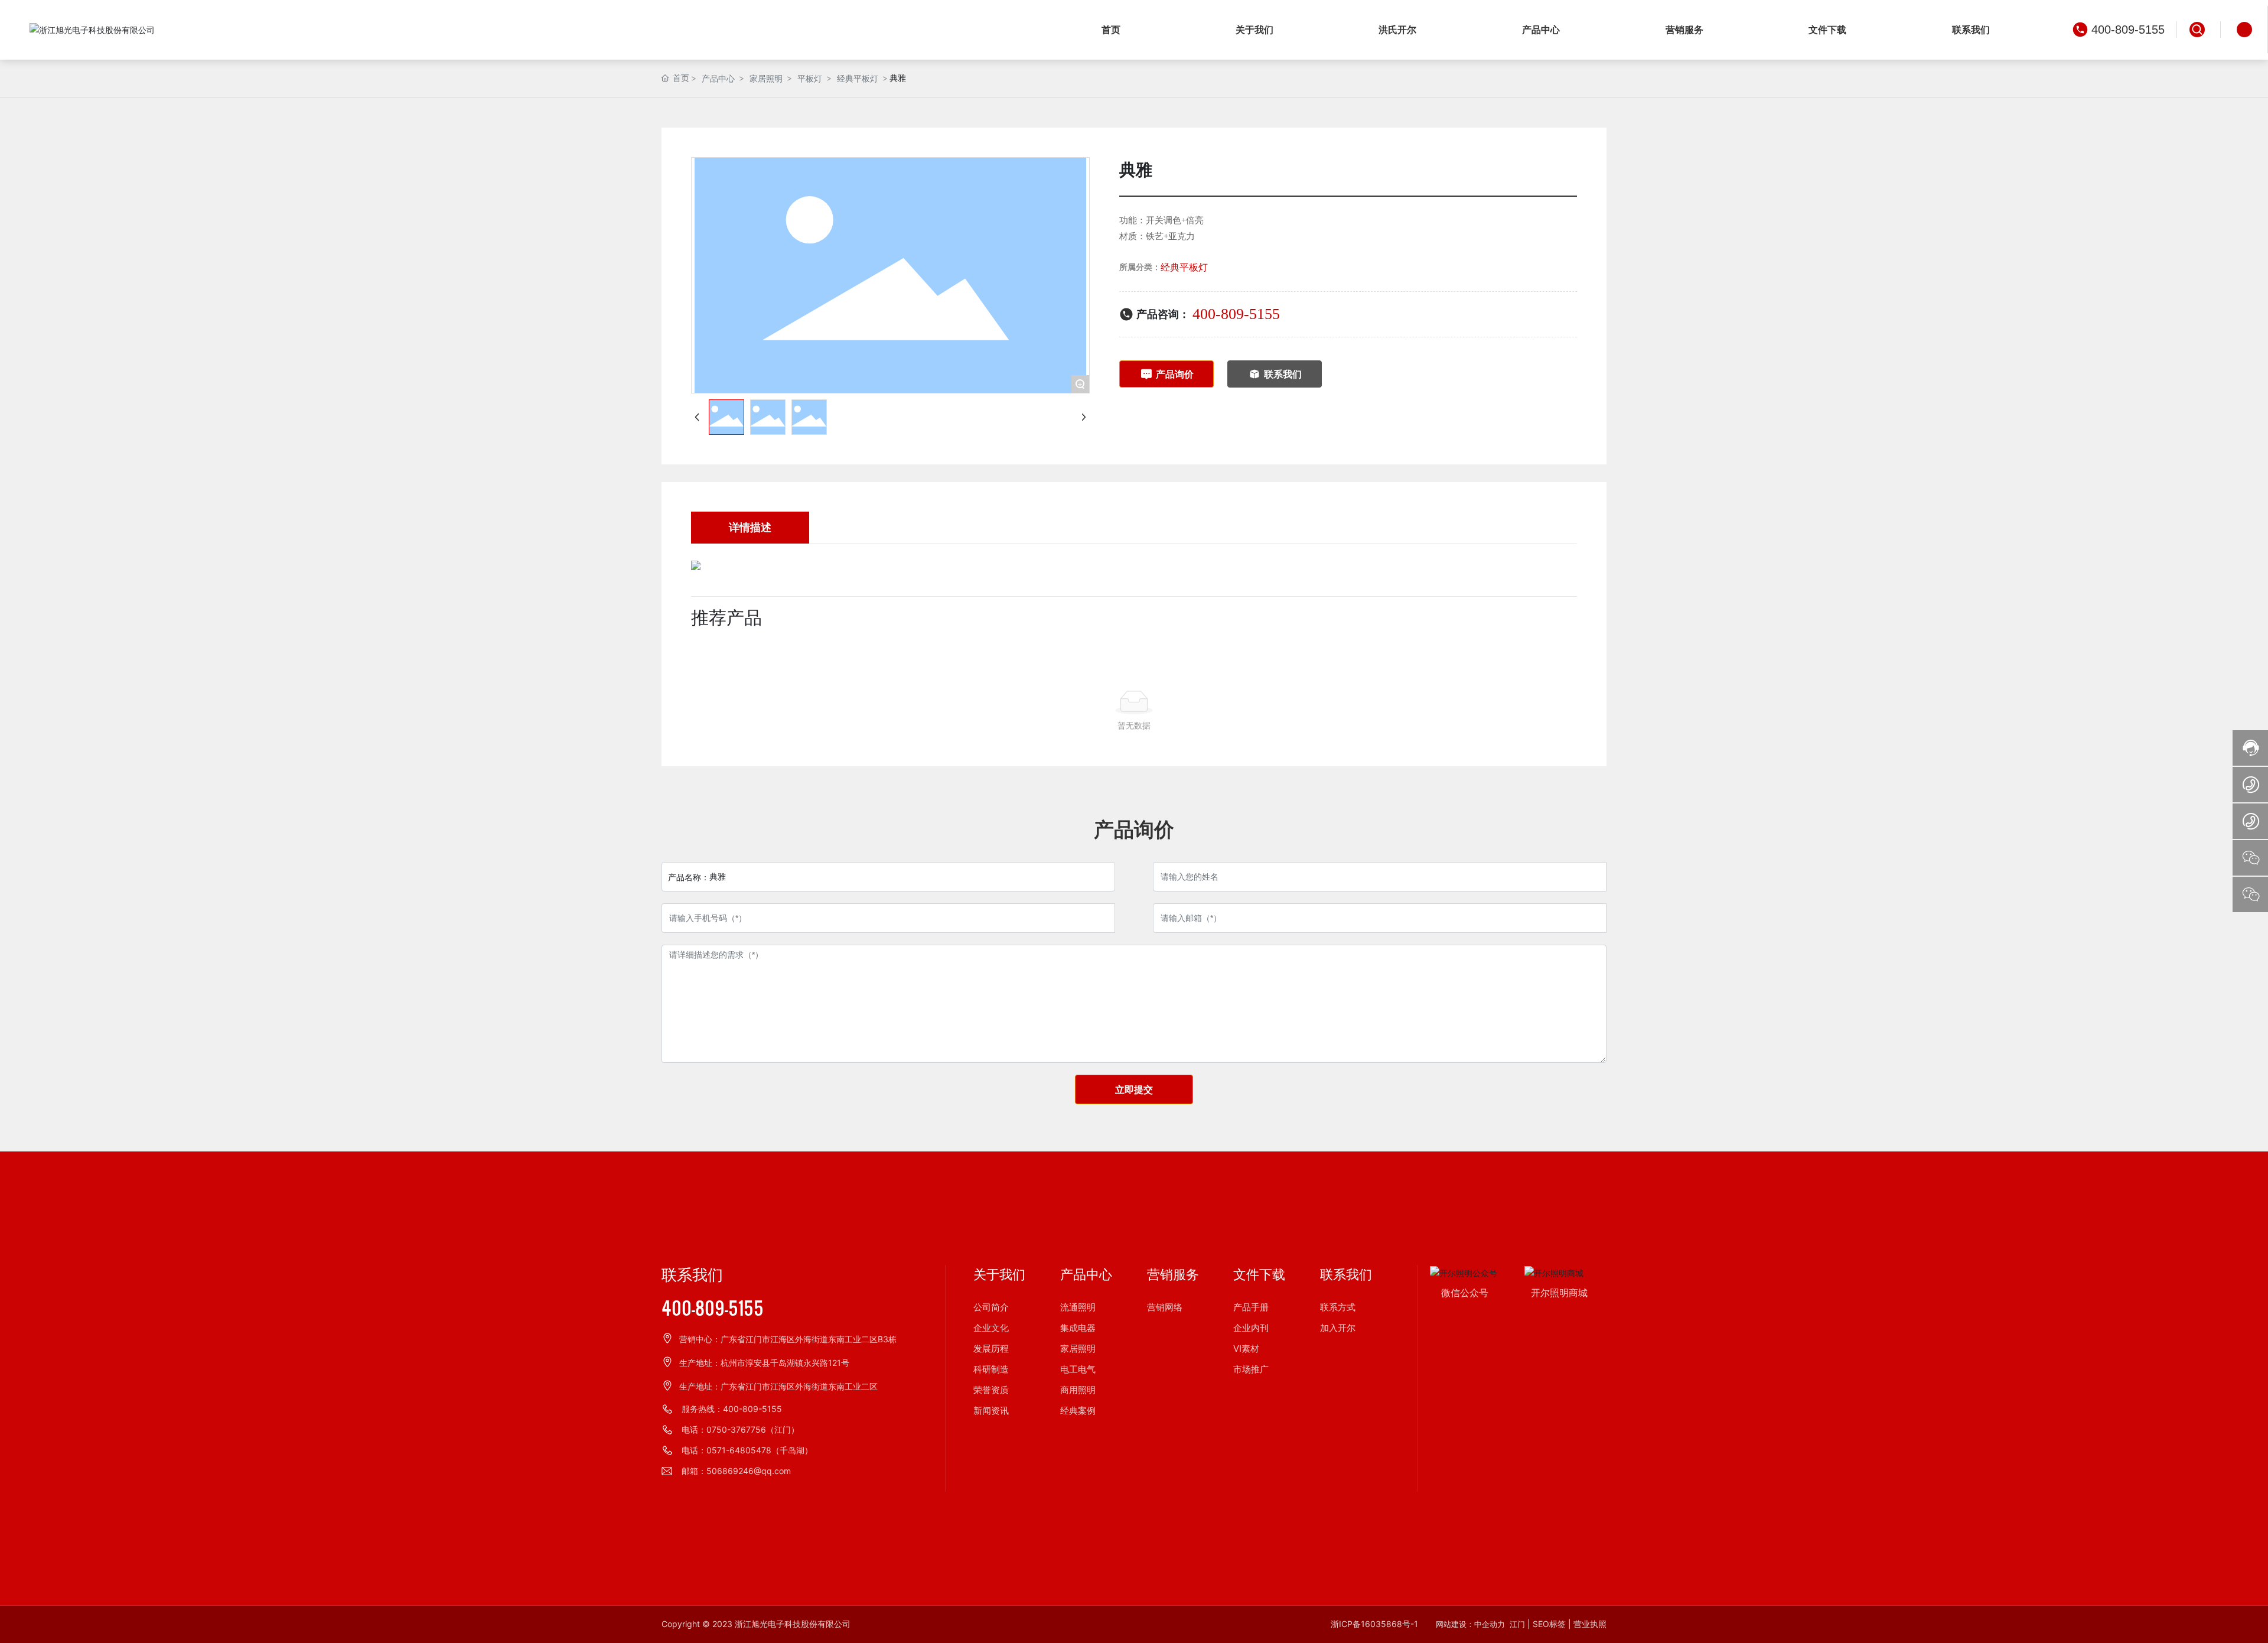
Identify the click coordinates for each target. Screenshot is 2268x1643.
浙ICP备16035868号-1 (1374, 1624)
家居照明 (766, 78)
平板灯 (810, 78)
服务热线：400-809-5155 (732, 1409)
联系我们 (692, 1275)
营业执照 (1590, 1624)
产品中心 (718, 78)
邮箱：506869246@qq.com (736, 1471)
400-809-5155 (2128, 30)
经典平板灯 (858, 78)
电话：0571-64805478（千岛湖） (747, 1450)
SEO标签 (1549, 1624)
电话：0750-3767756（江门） (740, 1429)
